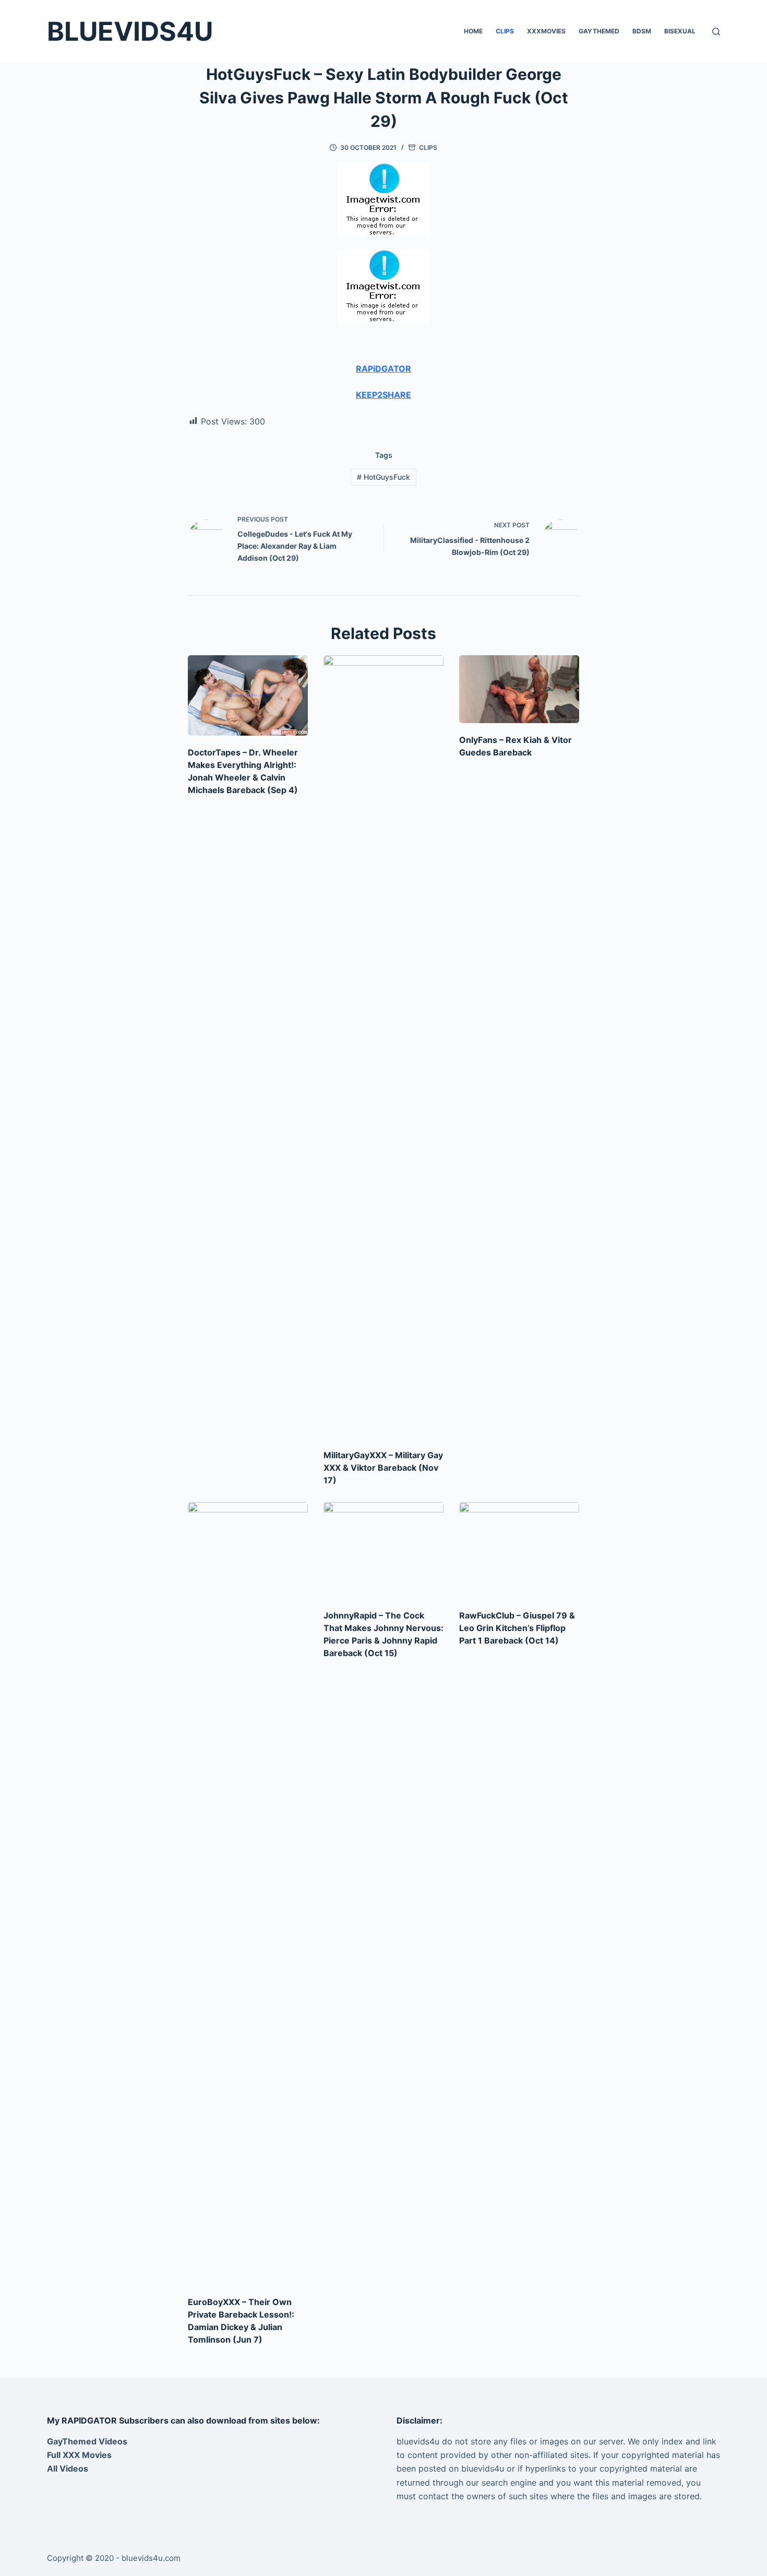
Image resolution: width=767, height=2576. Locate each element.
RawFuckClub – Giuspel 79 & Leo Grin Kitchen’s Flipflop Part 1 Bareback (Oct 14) (517, 1628)
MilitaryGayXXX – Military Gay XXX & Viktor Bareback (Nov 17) (383, 1468)
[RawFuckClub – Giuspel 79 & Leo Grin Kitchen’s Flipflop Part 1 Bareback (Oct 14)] (519, 1550)
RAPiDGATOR (383, 369)
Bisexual (680, 31)
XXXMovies (546, 31)
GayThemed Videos (87, 2441)
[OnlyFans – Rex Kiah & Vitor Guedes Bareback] (519, 689)
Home (473, 31)
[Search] (716, 32)
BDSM (642, 31)
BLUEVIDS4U (130, 31)
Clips (505, 31)
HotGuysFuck (383, 477)
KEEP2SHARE (383, 395)
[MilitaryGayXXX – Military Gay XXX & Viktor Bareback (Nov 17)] (383, 1047)
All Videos (68, 2468)
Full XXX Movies (79, 2455)
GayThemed (599, 31)
